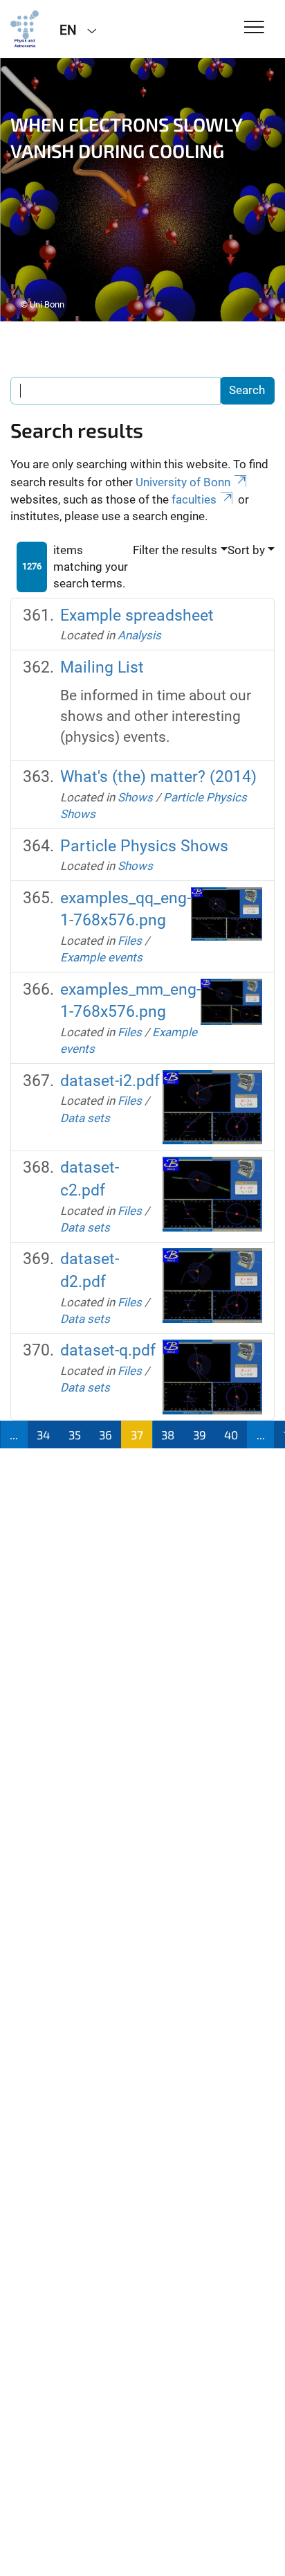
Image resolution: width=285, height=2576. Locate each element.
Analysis (139, 635)
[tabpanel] (142, 190)
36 (105, 1434)
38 (168, 1434)
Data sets (85, 1118)
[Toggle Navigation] (254, 28)
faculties (194, 499)
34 (43, 1434)
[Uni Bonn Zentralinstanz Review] (25, 29)
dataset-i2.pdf (110, 1081)
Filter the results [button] (175, 550)
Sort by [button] (246, 550)
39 (200, 1434)
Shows (135, 797)
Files (130, 941)
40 (231, 1434)
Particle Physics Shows (144, 846)
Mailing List (102, 667)
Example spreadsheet (137, 615)
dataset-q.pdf (108, 1350)
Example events (101, 957)
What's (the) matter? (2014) (158, 777)
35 (75, 1434)
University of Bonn (183, 482)
